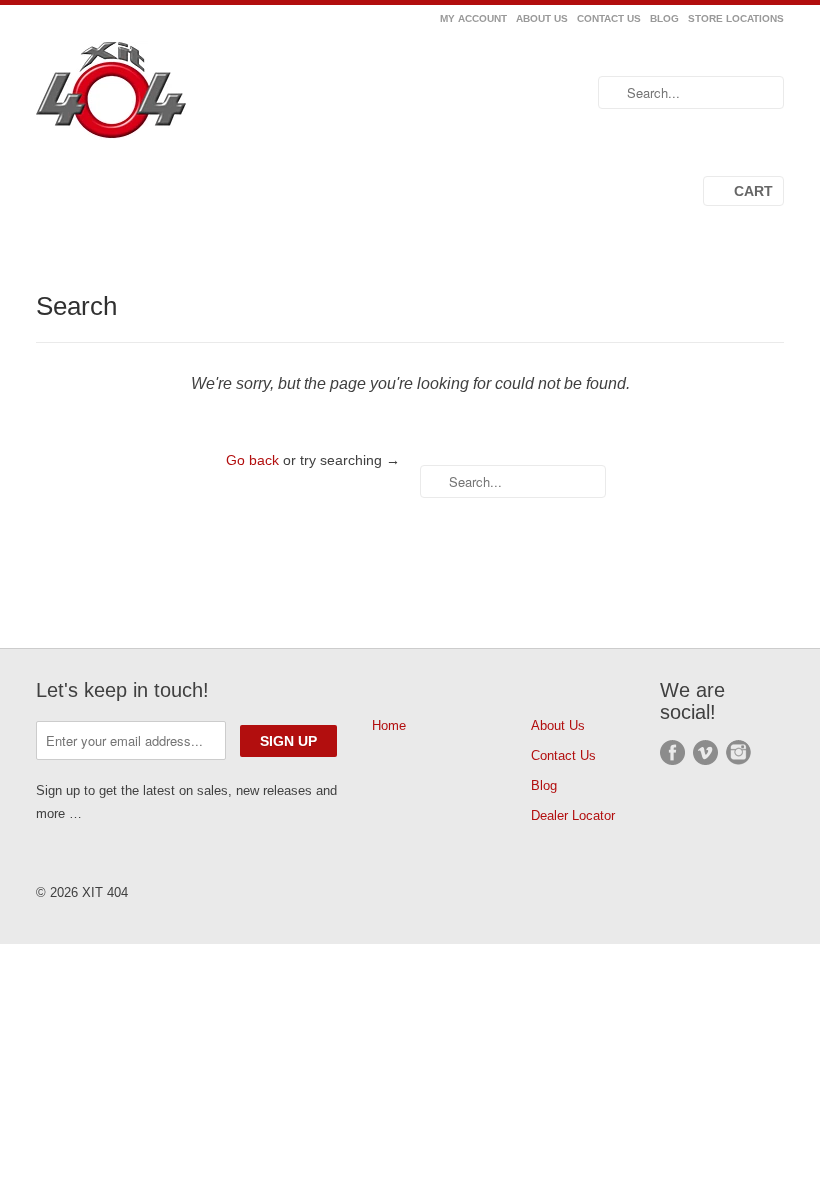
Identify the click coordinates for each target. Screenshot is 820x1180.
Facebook (672, 752)
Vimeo (705, 752)
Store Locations (736, 18)
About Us (542, 18)
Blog (664, 18)
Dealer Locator (573, 815)
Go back (252, 460)
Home (389, 725)
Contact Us (609, 18)
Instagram (738, 752)
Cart (753, 191)
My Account (473, 18)
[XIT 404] (154, 93)
